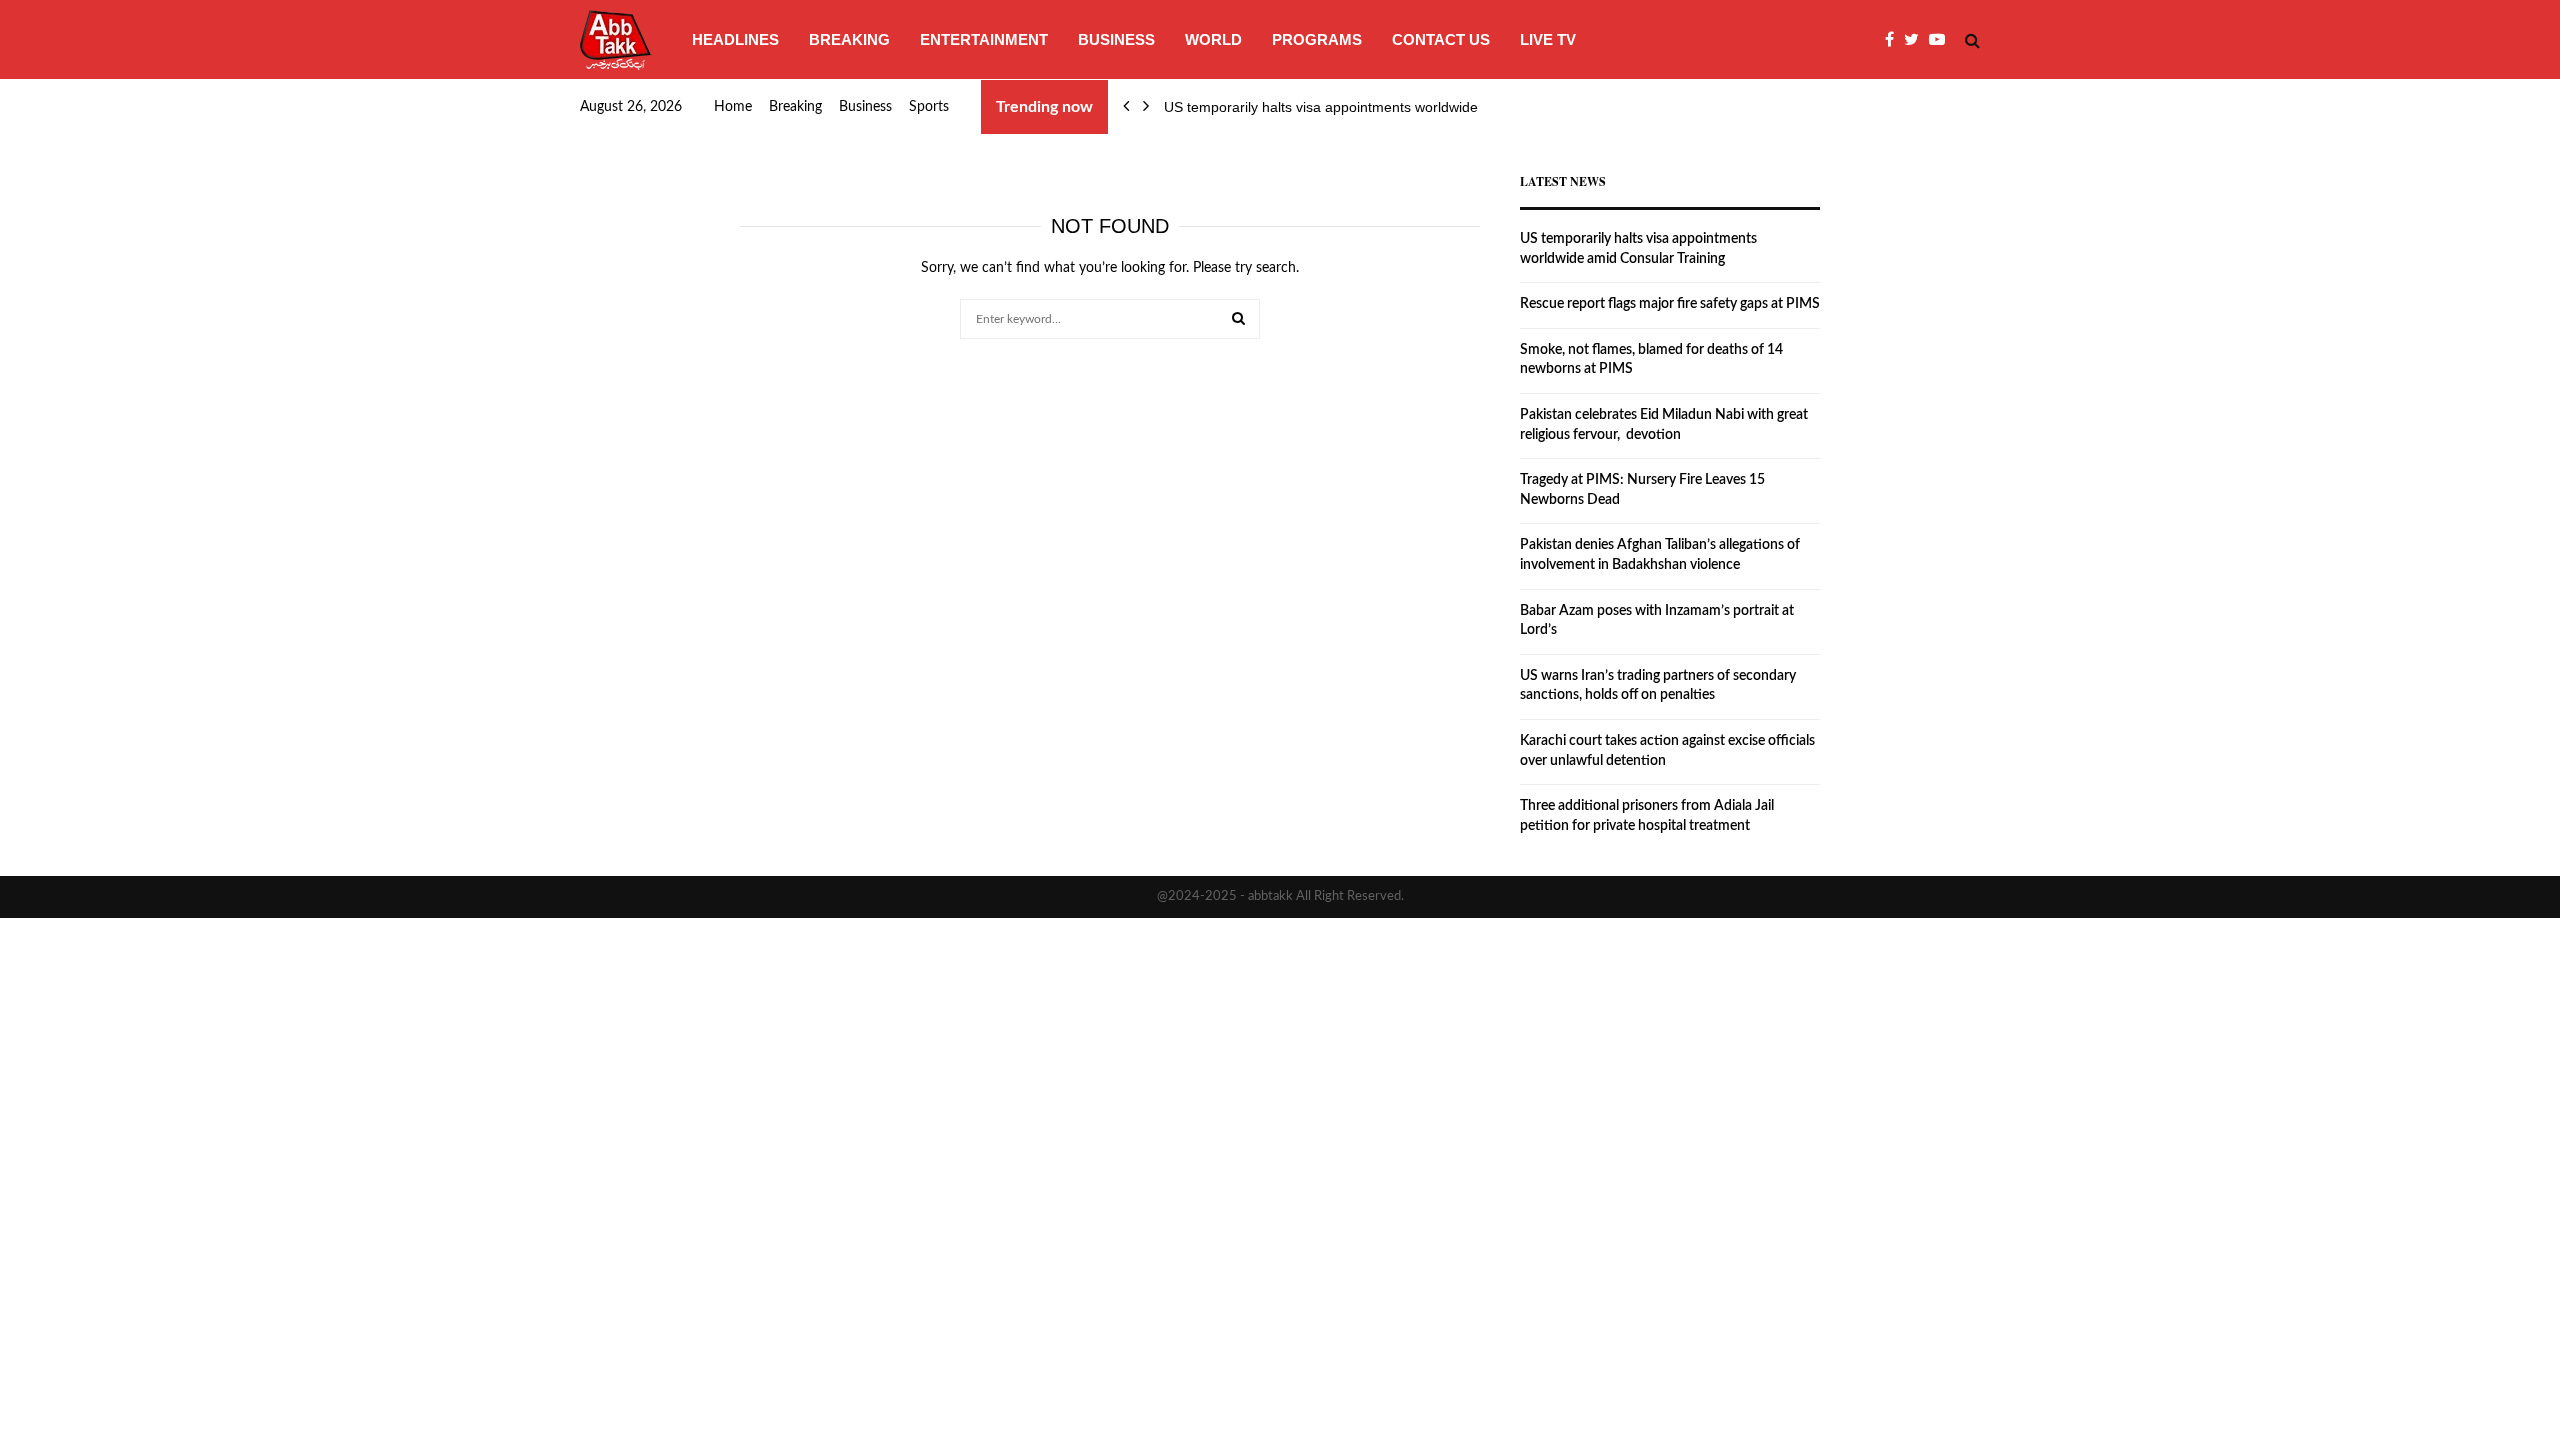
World (1213, 39)
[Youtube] (1942, 40)
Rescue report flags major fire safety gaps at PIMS (1670, 304)
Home (733, 107)
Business (1116, 39)
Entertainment (984, 39)
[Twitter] (1916, 40)
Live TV (1548, 39)
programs (1317, 39)
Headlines (735, 39)
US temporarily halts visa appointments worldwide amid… (1345, 107)
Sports (929, 107)
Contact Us (1441, 39)
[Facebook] (1894, 40)
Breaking (849, 39)
